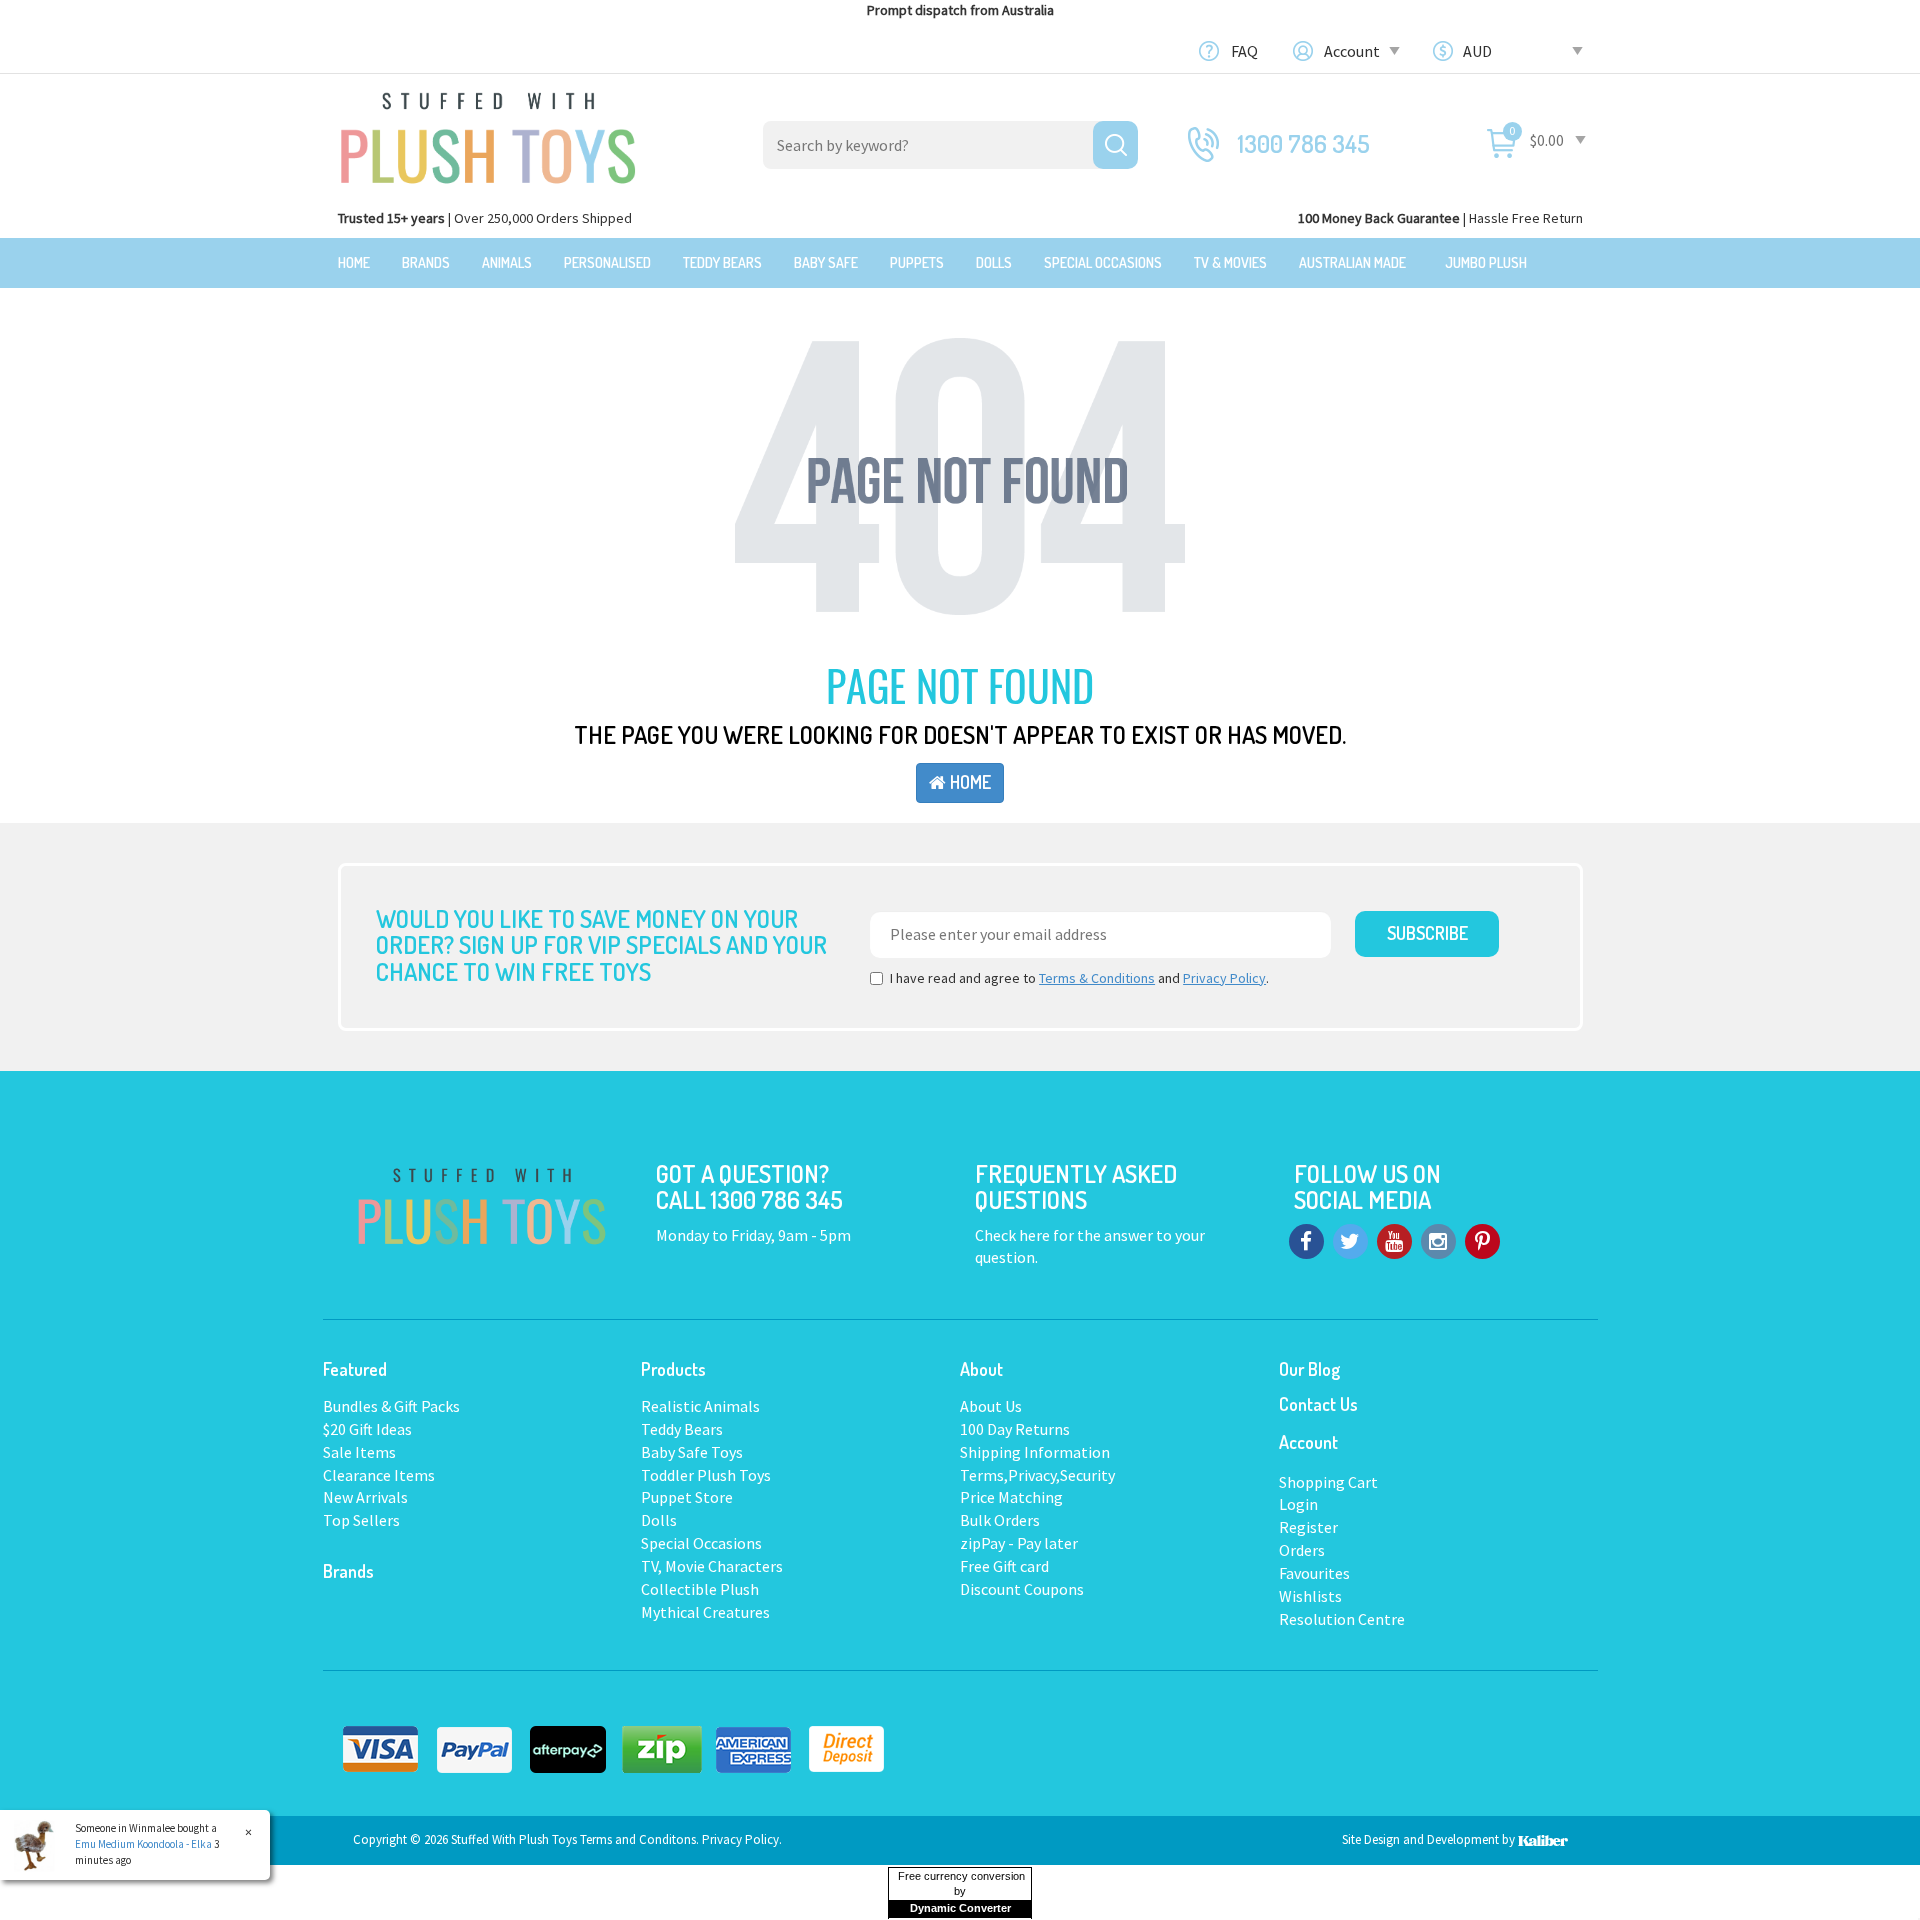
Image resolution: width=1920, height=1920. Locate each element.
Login (1298, 1504)
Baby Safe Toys (692, 1452)
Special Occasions (1103, 262)
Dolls (994, 262)
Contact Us (1318, 1404)
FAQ (1244, 51)
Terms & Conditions (1097, 978)
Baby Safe (826, 262)
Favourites (1314, 1573)
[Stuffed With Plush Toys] (488, 132)
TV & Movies (1230, 262)
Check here (1014, 1235)
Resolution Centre (1342, 1619)
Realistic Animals (700, 1406)
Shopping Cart (1328, 1482)
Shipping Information (1035, 1452)
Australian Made (1352, 262)
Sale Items (359, 1452)
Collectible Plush (700, 1589)
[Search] (1115, 145)
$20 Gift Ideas (367, 1429)
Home (354, 262)
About (981, 1369)
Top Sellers (361, 1520)
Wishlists (1310, 1596)
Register (1308, 1527)
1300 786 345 (1304, 143)
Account (1353, 51)
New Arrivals (365, 1497)
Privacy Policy (1224, 978)
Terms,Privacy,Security (1037, 1475)
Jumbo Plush (1486, 262)
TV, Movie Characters (712, 1566)
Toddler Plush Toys (706, 1475)
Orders (1302, 1550)
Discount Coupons (1022, 1589)
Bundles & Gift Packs (391, 1406)
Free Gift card (1004, 1566)
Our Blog (1309, 1369)
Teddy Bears (722, 262)
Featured (355, 1369)
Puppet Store (687, 1497)
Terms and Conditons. (641, 1839)
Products (673, 1369)
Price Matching (1011, 1497)
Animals (507, 262)
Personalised (607, 262)
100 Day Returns (1015, 1429)
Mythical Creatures (705, 1612)
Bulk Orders (1000, 1520)
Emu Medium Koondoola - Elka (143, 1844)
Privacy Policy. (742, 1839)
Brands (426, 262)
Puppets (917, 262)
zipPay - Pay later (1019, 1543)
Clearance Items (379, 1475)
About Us (991, 1406)
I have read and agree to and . (1079, 978)
